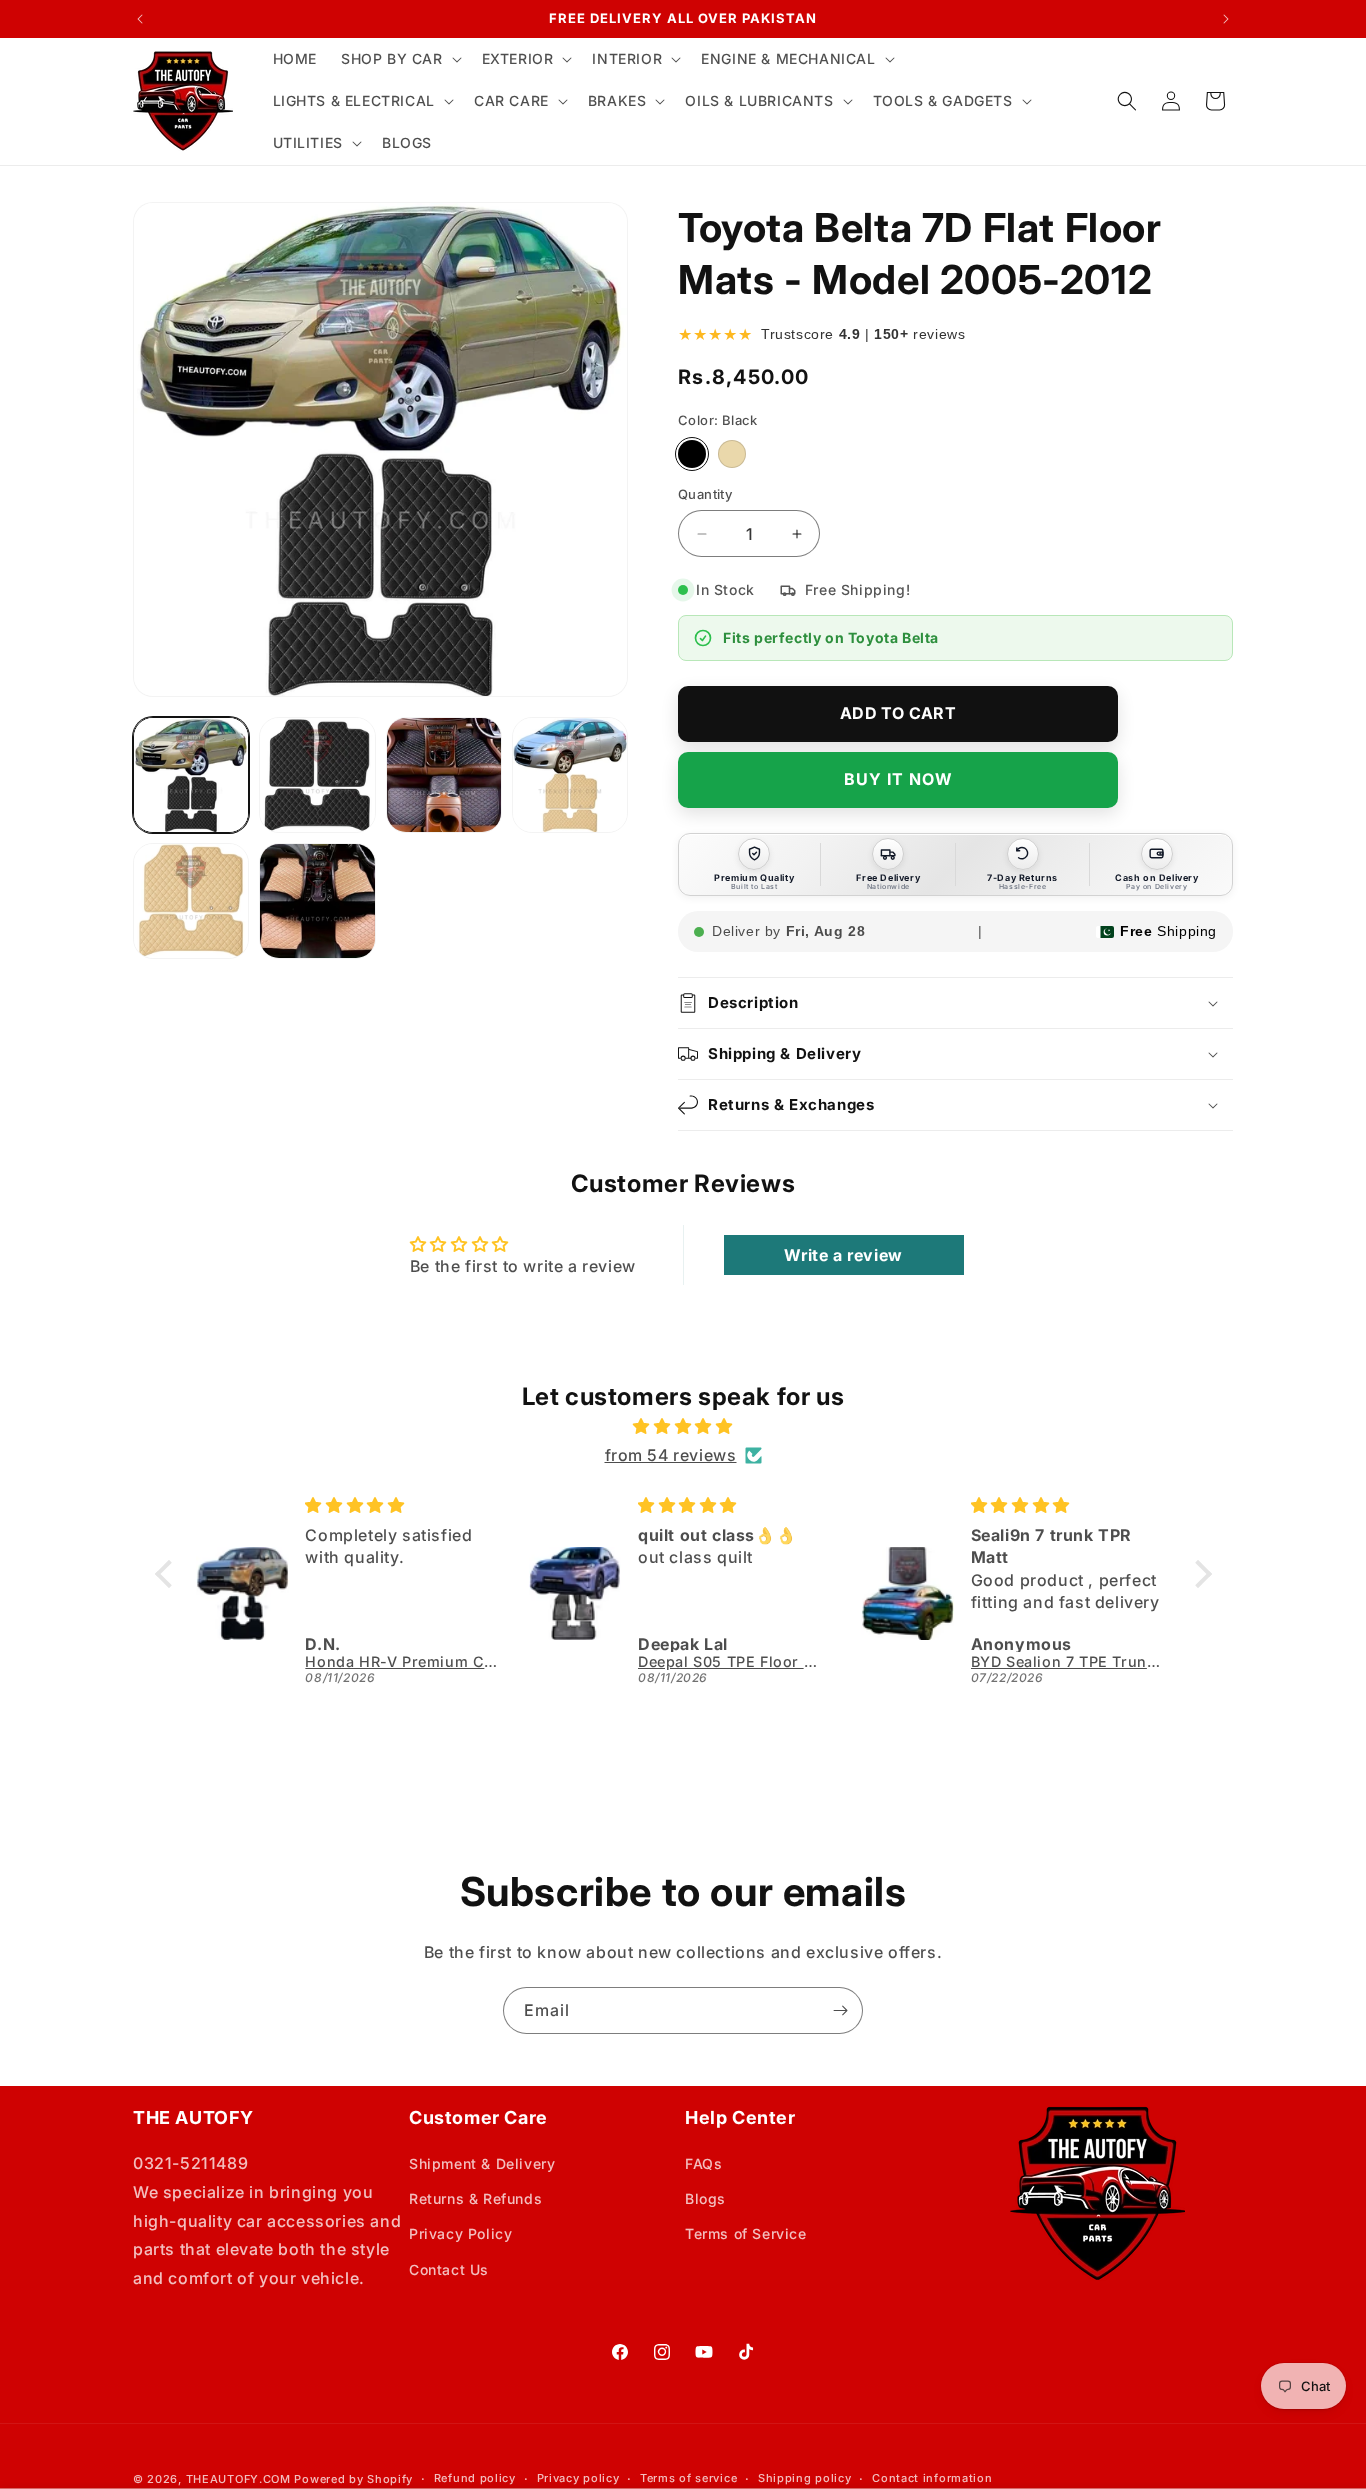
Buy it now (898, 779)
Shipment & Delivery (482, 2163)
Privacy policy (578, 2478)
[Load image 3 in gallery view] (444, 775)
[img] (683, 1426)
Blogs (705, 2198)
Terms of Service (746, 2233)
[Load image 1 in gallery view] (191, 775)
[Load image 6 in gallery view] (317, 901)
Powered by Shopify (353, 2479)
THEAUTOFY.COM (238, 2479)
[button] (399, 59)
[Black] (692, 454)
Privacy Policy (460, 2233)
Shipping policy (805, 2478)
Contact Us (449, 2269)
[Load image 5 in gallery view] (191, 901)
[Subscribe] (840, 2010)
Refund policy (475, 2478)
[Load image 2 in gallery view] (317, 775)
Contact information (932, 2478)
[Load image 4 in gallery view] (570, 775)
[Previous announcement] (140, 19)
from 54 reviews (671, 1455)
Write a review (843, 1255)
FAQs (703, 2163)
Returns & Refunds (475, 2198)
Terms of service (688, 2478)
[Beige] (732, 454)
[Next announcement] (1226, 19)
